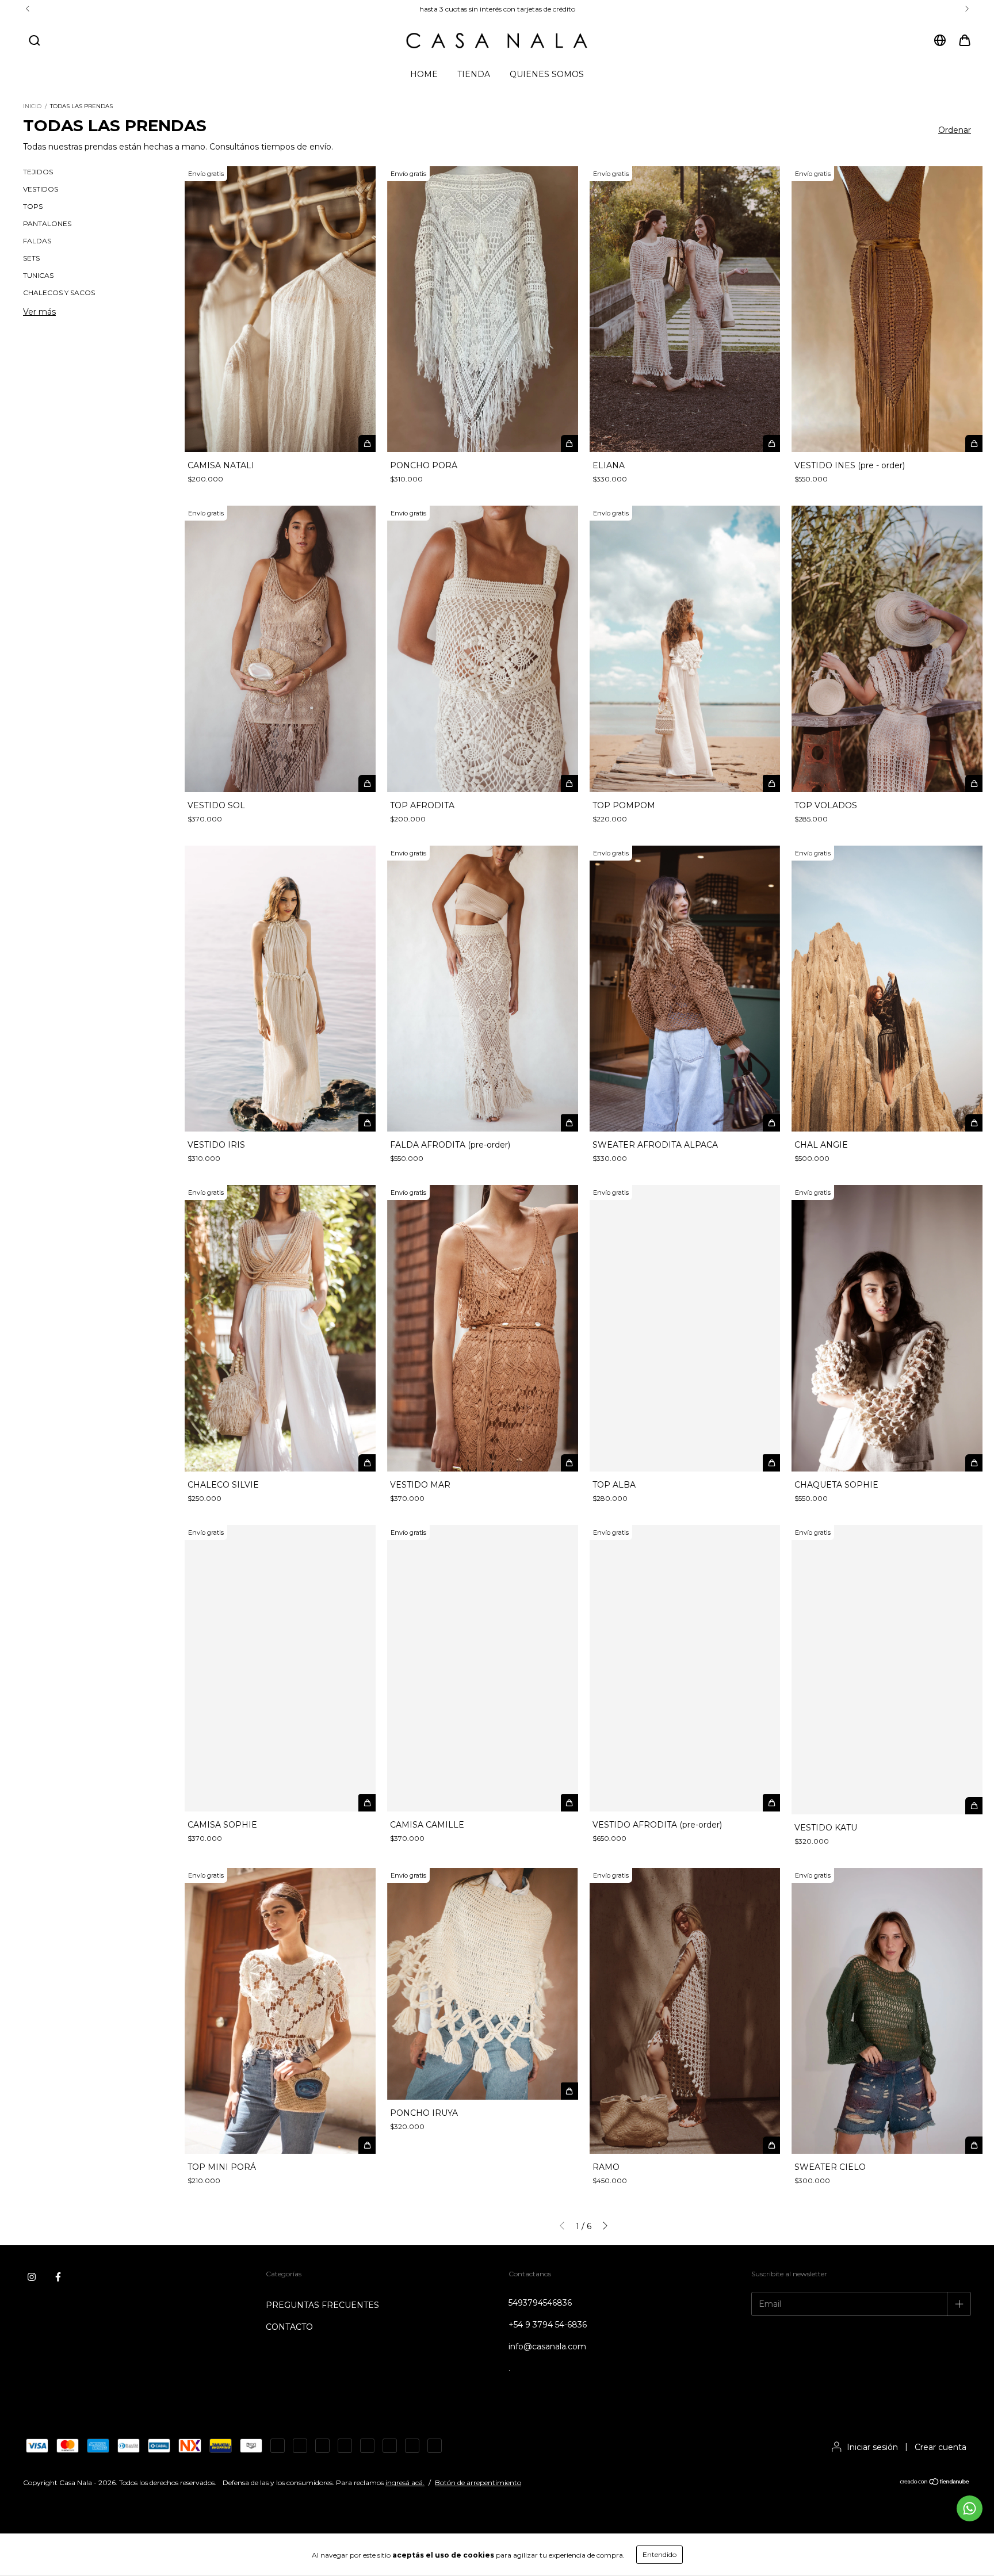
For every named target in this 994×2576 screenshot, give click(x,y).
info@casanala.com (547, 2346)
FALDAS (37, 241)
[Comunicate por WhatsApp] (970, 2508)
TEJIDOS (38, 172)
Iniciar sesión (872, 2447)
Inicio (32, 106)
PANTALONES (47, 223)
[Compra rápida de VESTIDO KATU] (974, 1806)
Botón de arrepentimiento (478, 2483)
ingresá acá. (405, 2483)
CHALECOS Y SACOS (59, 293)
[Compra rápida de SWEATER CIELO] (974, 2145)
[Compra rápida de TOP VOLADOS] (974, 783)
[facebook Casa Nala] (58, 2277)
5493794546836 (540, 2303)
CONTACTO (289, 2327)
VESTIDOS (41, 189)
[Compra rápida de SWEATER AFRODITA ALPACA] (771, 1123)
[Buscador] (35, 41)
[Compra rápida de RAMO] (771, 2145)
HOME (424, 74)
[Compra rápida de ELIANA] (771, 444)
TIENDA (474, 74)
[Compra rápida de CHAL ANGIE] (974, 1123)
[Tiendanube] (935, 2483)
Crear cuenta (941, 2447)
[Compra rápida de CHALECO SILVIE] (367, 1463)
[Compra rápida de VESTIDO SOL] (367, 783)
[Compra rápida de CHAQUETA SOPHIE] (974, 1463)
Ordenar (955, 130)
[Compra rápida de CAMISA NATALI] (367, 444)
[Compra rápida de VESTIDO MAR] (569, 1463)
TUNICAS (38, 275)
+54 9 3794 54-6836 (548, 2325)
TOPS (33, 206)
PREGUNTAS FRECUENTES (322, 2305)
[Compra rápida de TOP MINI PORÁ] (367, 2145)
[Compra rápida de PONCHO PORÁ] (569, 444)
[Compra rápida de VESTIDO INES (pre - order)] (974, 444)
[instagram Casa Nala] (32, 2277)
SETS (31, 258)
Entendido (660, 2554)
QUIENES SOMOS (547, 74)
